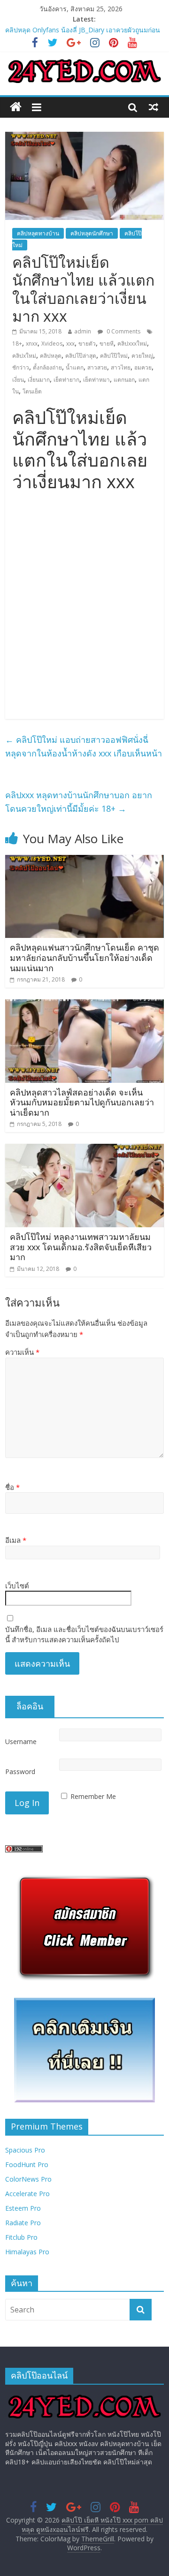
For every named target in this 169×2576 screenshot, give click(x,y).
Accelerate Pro (27, 2194)
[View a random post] (154, 107)
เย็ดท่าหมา (96, 380)
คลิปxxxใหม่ (132, 344)
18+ (17, 344)
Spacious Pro (25, 2150)
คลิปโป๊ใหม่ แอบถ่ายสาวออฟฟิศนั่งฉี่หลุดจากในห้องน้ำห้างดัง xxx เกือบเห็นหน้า (84, 746)
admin (83, 331)
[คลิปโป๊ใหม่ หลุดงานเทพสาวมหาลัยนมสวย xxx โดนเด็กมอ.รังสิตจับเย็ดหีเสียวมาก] (84, 1149)
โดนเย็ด (32, 391)
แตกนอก (124, 380)
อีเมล (16, 1540)
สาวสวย (97, 367)
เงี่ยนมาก (39, 380)
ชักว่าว (21, 367)
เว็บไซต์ (17, 1586)
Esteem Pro (23, 2208)
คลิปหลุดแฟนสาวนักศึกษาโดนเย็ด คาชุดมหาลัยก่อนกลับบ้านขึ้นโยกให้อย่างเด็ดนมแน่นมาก (84, 957)
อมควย (143, 367)
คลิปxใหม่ (24, 356)
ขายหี (107, 344)
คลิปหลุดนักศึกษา (92, 233)
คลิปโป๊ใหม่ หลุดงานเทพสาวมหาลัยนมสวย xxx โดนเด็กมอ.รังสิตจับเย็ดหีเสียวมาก (81, 1247)
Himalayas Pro (27, 2252)
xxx (70, 344)
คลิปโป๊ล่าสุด (81, 356)
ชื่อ (12, 1487)
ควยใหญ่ (142, 356)
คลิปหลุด (51, 356)
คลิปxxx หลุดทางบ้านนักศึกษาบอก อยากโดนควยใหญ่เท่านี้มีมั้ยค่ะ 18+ (79, 802)
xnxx (32, 344)
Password (20, 1771)
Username (21, 1741)
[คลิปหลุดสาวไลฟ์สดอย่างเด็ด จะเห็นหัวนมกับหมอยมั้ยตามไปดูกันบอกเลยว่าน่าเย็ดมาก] (84, 1005)
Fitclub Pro (21, 2237)
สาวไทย (121, 367)
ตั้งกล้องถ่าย (47, 367)
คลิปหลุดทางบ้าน (38, 233)
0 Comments (123, 331)
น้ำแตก (75, 367)
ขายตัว (87, 344)
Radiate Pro (23, 2223)
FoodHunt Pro (27, 2164)
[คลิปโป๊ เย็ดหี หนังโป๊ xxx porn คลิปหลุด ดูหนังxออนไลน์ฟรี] (16, 107)
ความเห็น (22, 1352)
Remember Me (93, 1796)
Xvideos (52, 344)
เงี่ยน (18, 380)
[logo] (84, 2396)
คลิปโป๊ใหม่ (114, 356)
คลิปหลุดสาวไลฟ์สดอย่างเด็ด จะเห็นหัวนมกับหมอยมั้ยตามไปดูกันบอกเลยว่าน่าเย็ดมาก (82, 1102)
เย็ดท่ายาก (66, 380)
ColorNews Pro (28, 2179)
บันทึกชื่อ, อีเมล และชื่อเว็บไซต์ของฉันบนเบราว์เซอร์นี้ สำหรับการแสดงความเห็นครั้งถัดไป (84, 1635)
